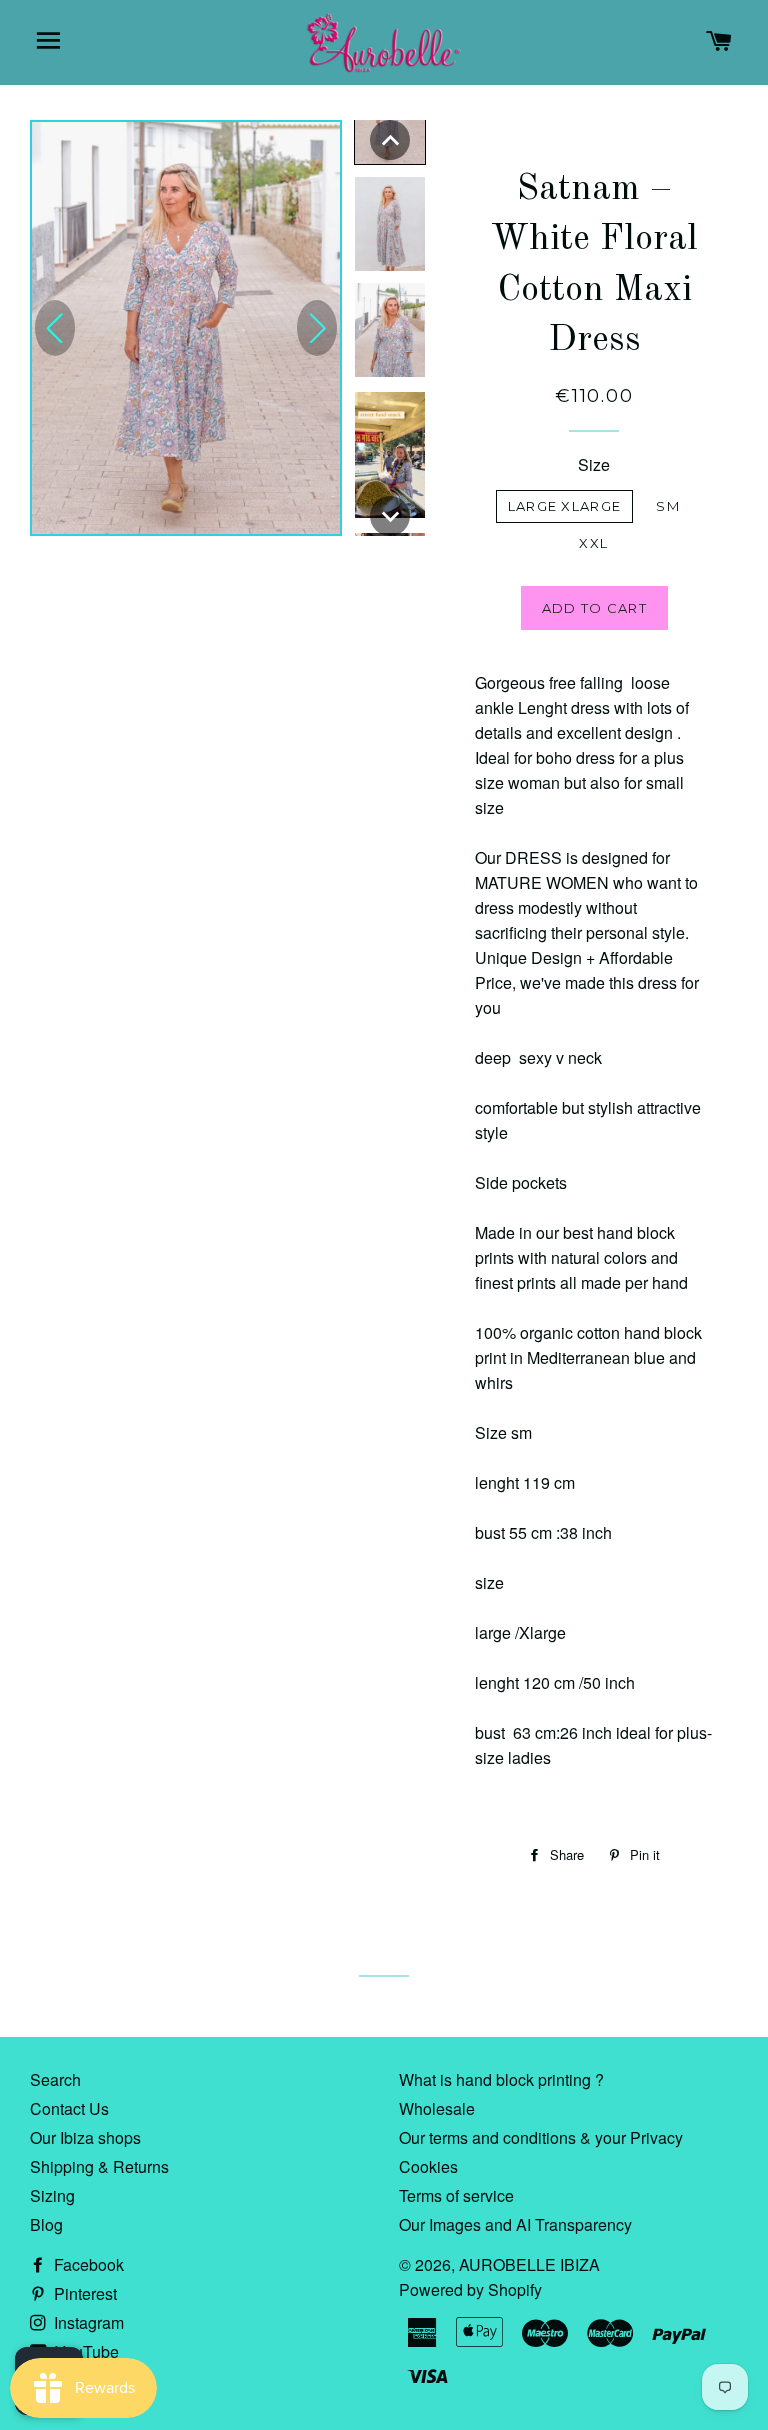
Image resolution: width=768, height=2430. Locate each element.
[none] (390, 140)
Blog (46, 2224)
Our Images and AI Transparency (515, 2224)
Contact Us (69, 2108)
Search (55, 2079)
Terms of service (456, 2195)
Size (594, 464)
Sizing (52, 2195)
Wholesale (437, 2108)
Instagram (87, 2322)
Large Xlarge (565, 506)
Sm (668, 506)
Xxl (593, 543)
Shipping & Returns (99, 2166)
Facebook (87, 2264)
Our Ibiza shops (85, 2137)
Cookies (428, 2166)
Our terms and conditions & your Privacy (541, 2137)
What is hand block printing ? (501, 2079)
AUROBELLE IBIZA (529, 2264)
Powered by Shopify (470, 2289)
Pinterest (83, 2293)
